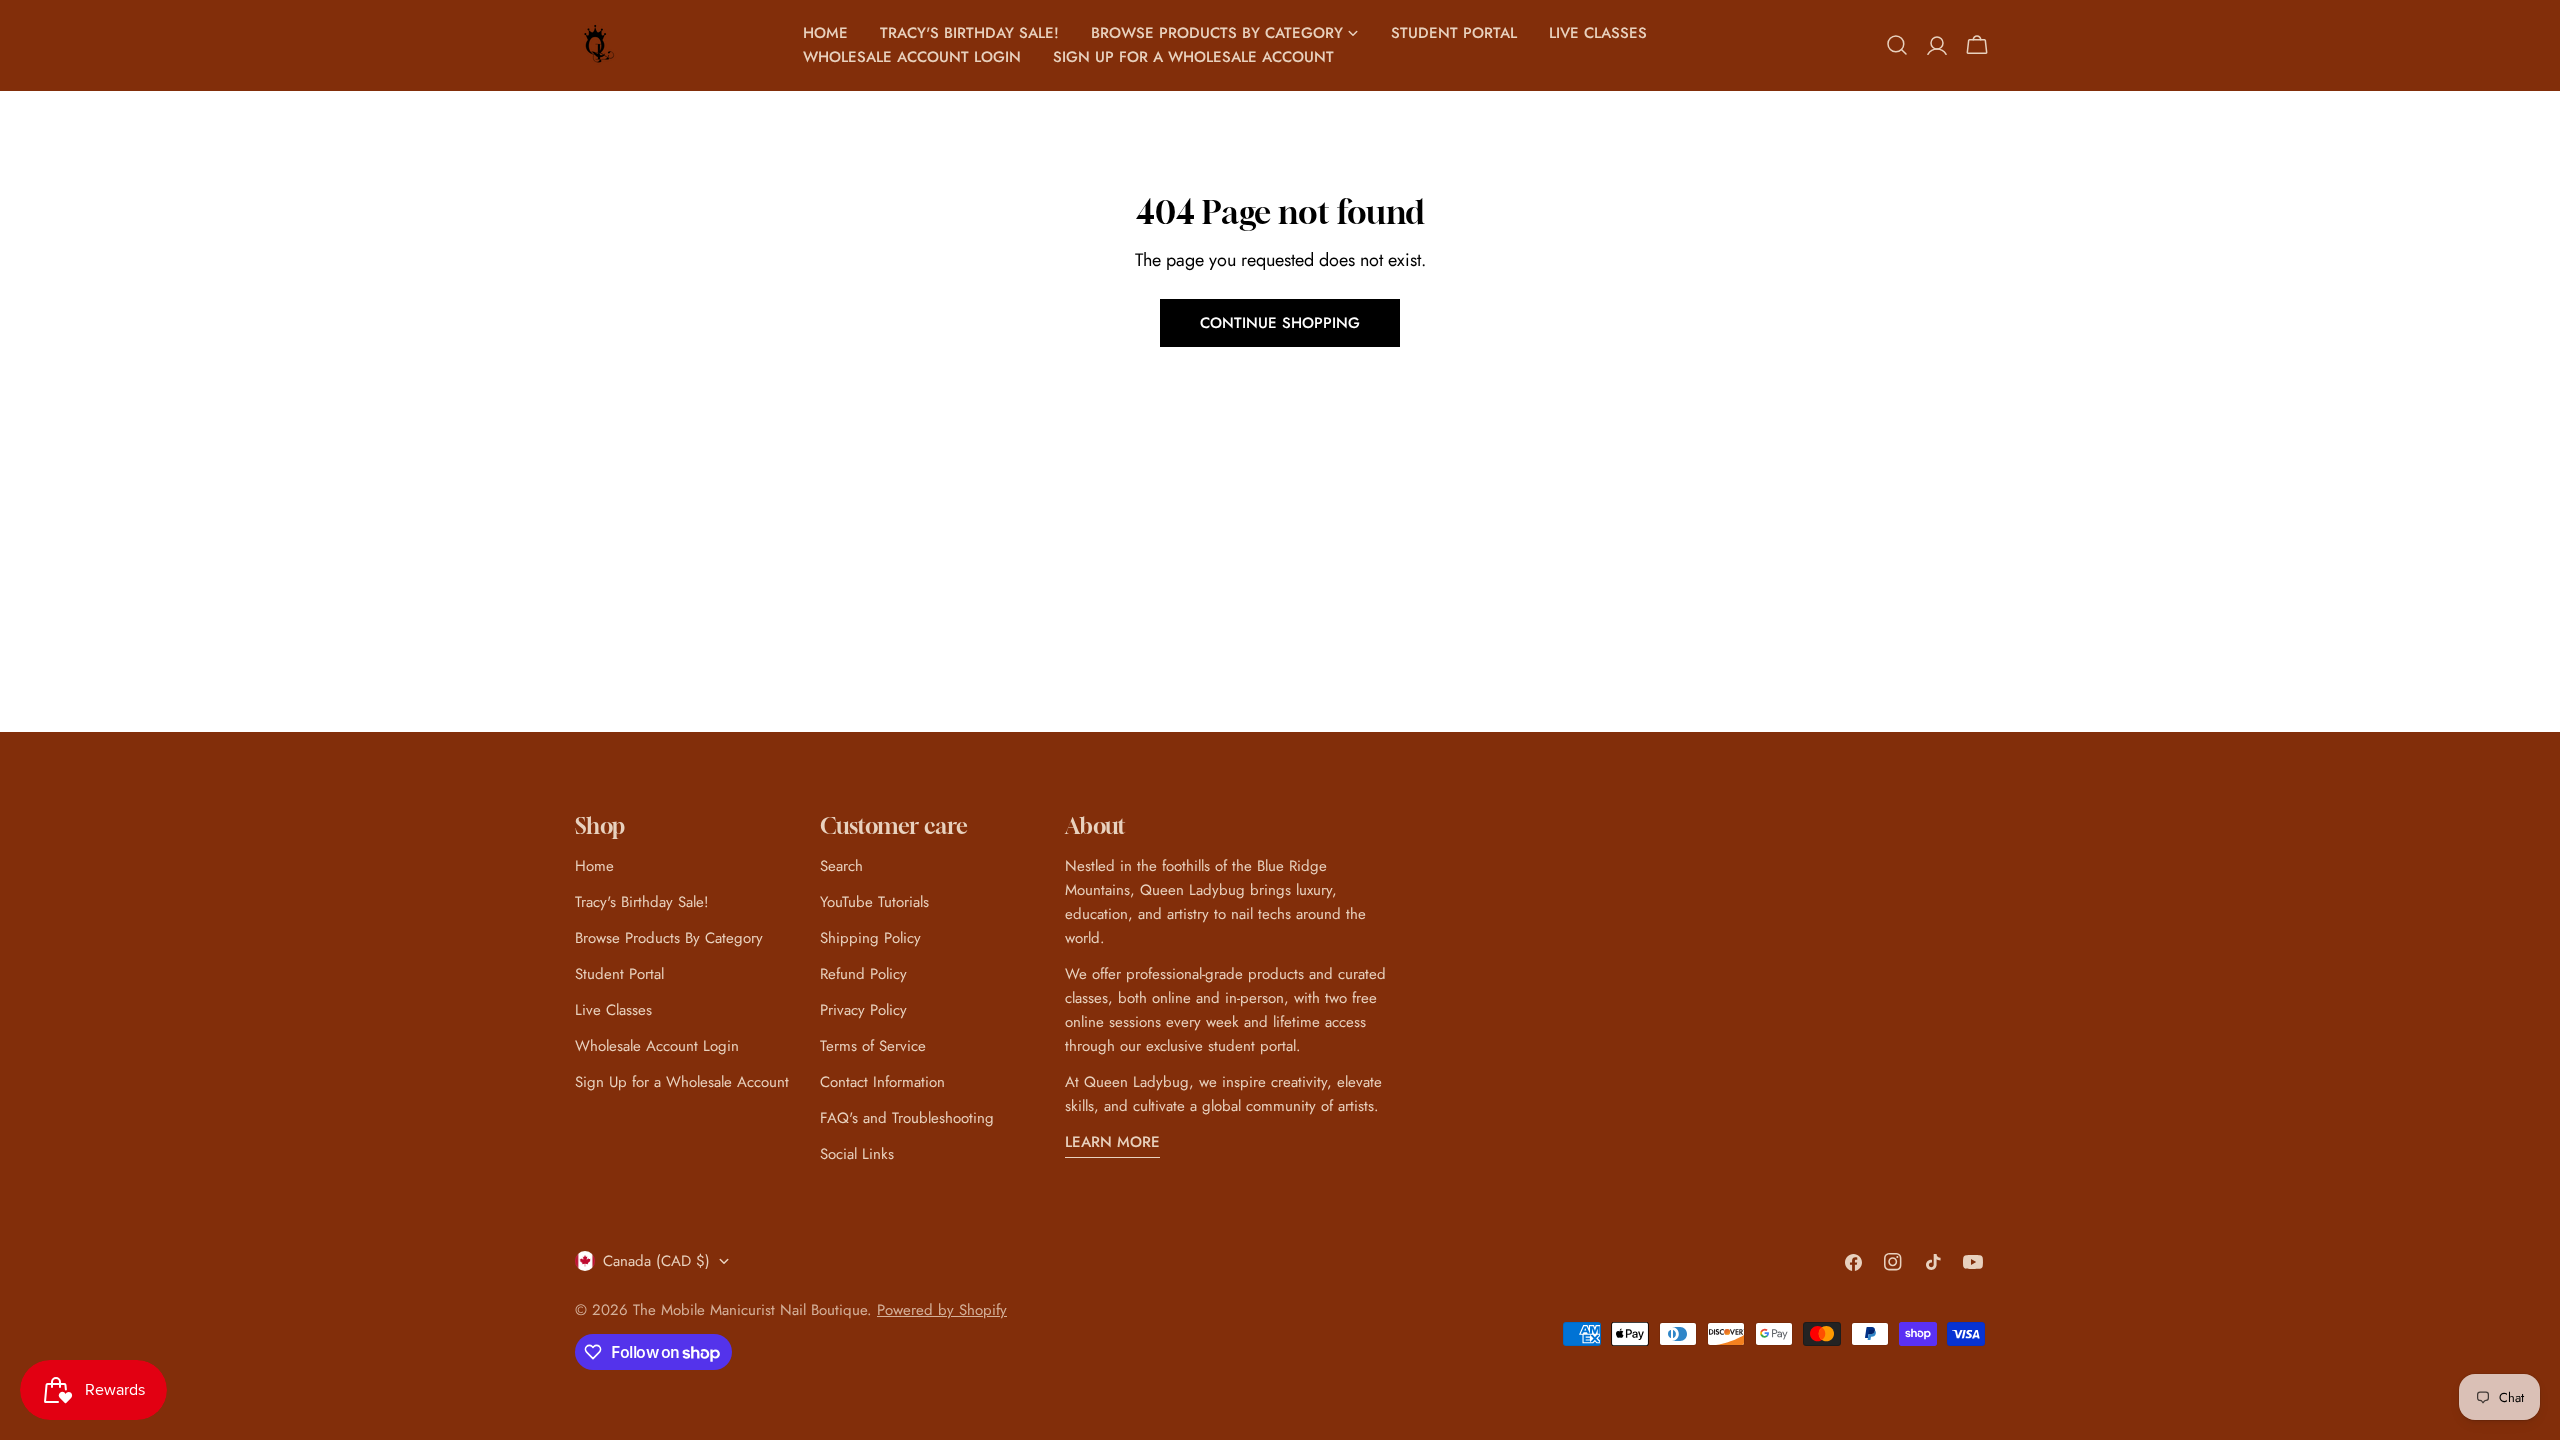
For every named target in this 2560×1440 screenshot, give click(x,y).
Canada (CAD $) (656, 1261)
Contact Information (882, 1082)
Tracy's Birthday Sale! (642, 902)
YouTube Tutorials (874, 902)
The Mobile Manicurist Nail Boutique (750, 1310)
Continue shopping (1280, 323)
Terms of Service (873, 1046)
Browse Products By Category (669, 938)
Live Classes (613, 1010)
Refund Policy (863, 974)
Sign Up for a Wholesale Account (682, 1082)
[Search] (1897, 45)
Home (594, 866)
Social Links (857, 1154)
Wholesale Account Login (657, 1046)
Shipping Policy (870, 938)
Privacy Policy (863, 1010)
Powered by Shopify (942, 1310)
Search (841, 866)
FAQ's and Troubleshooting (907, 1118)
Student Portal (619, 974)
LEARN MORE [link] (1112, 1142)
